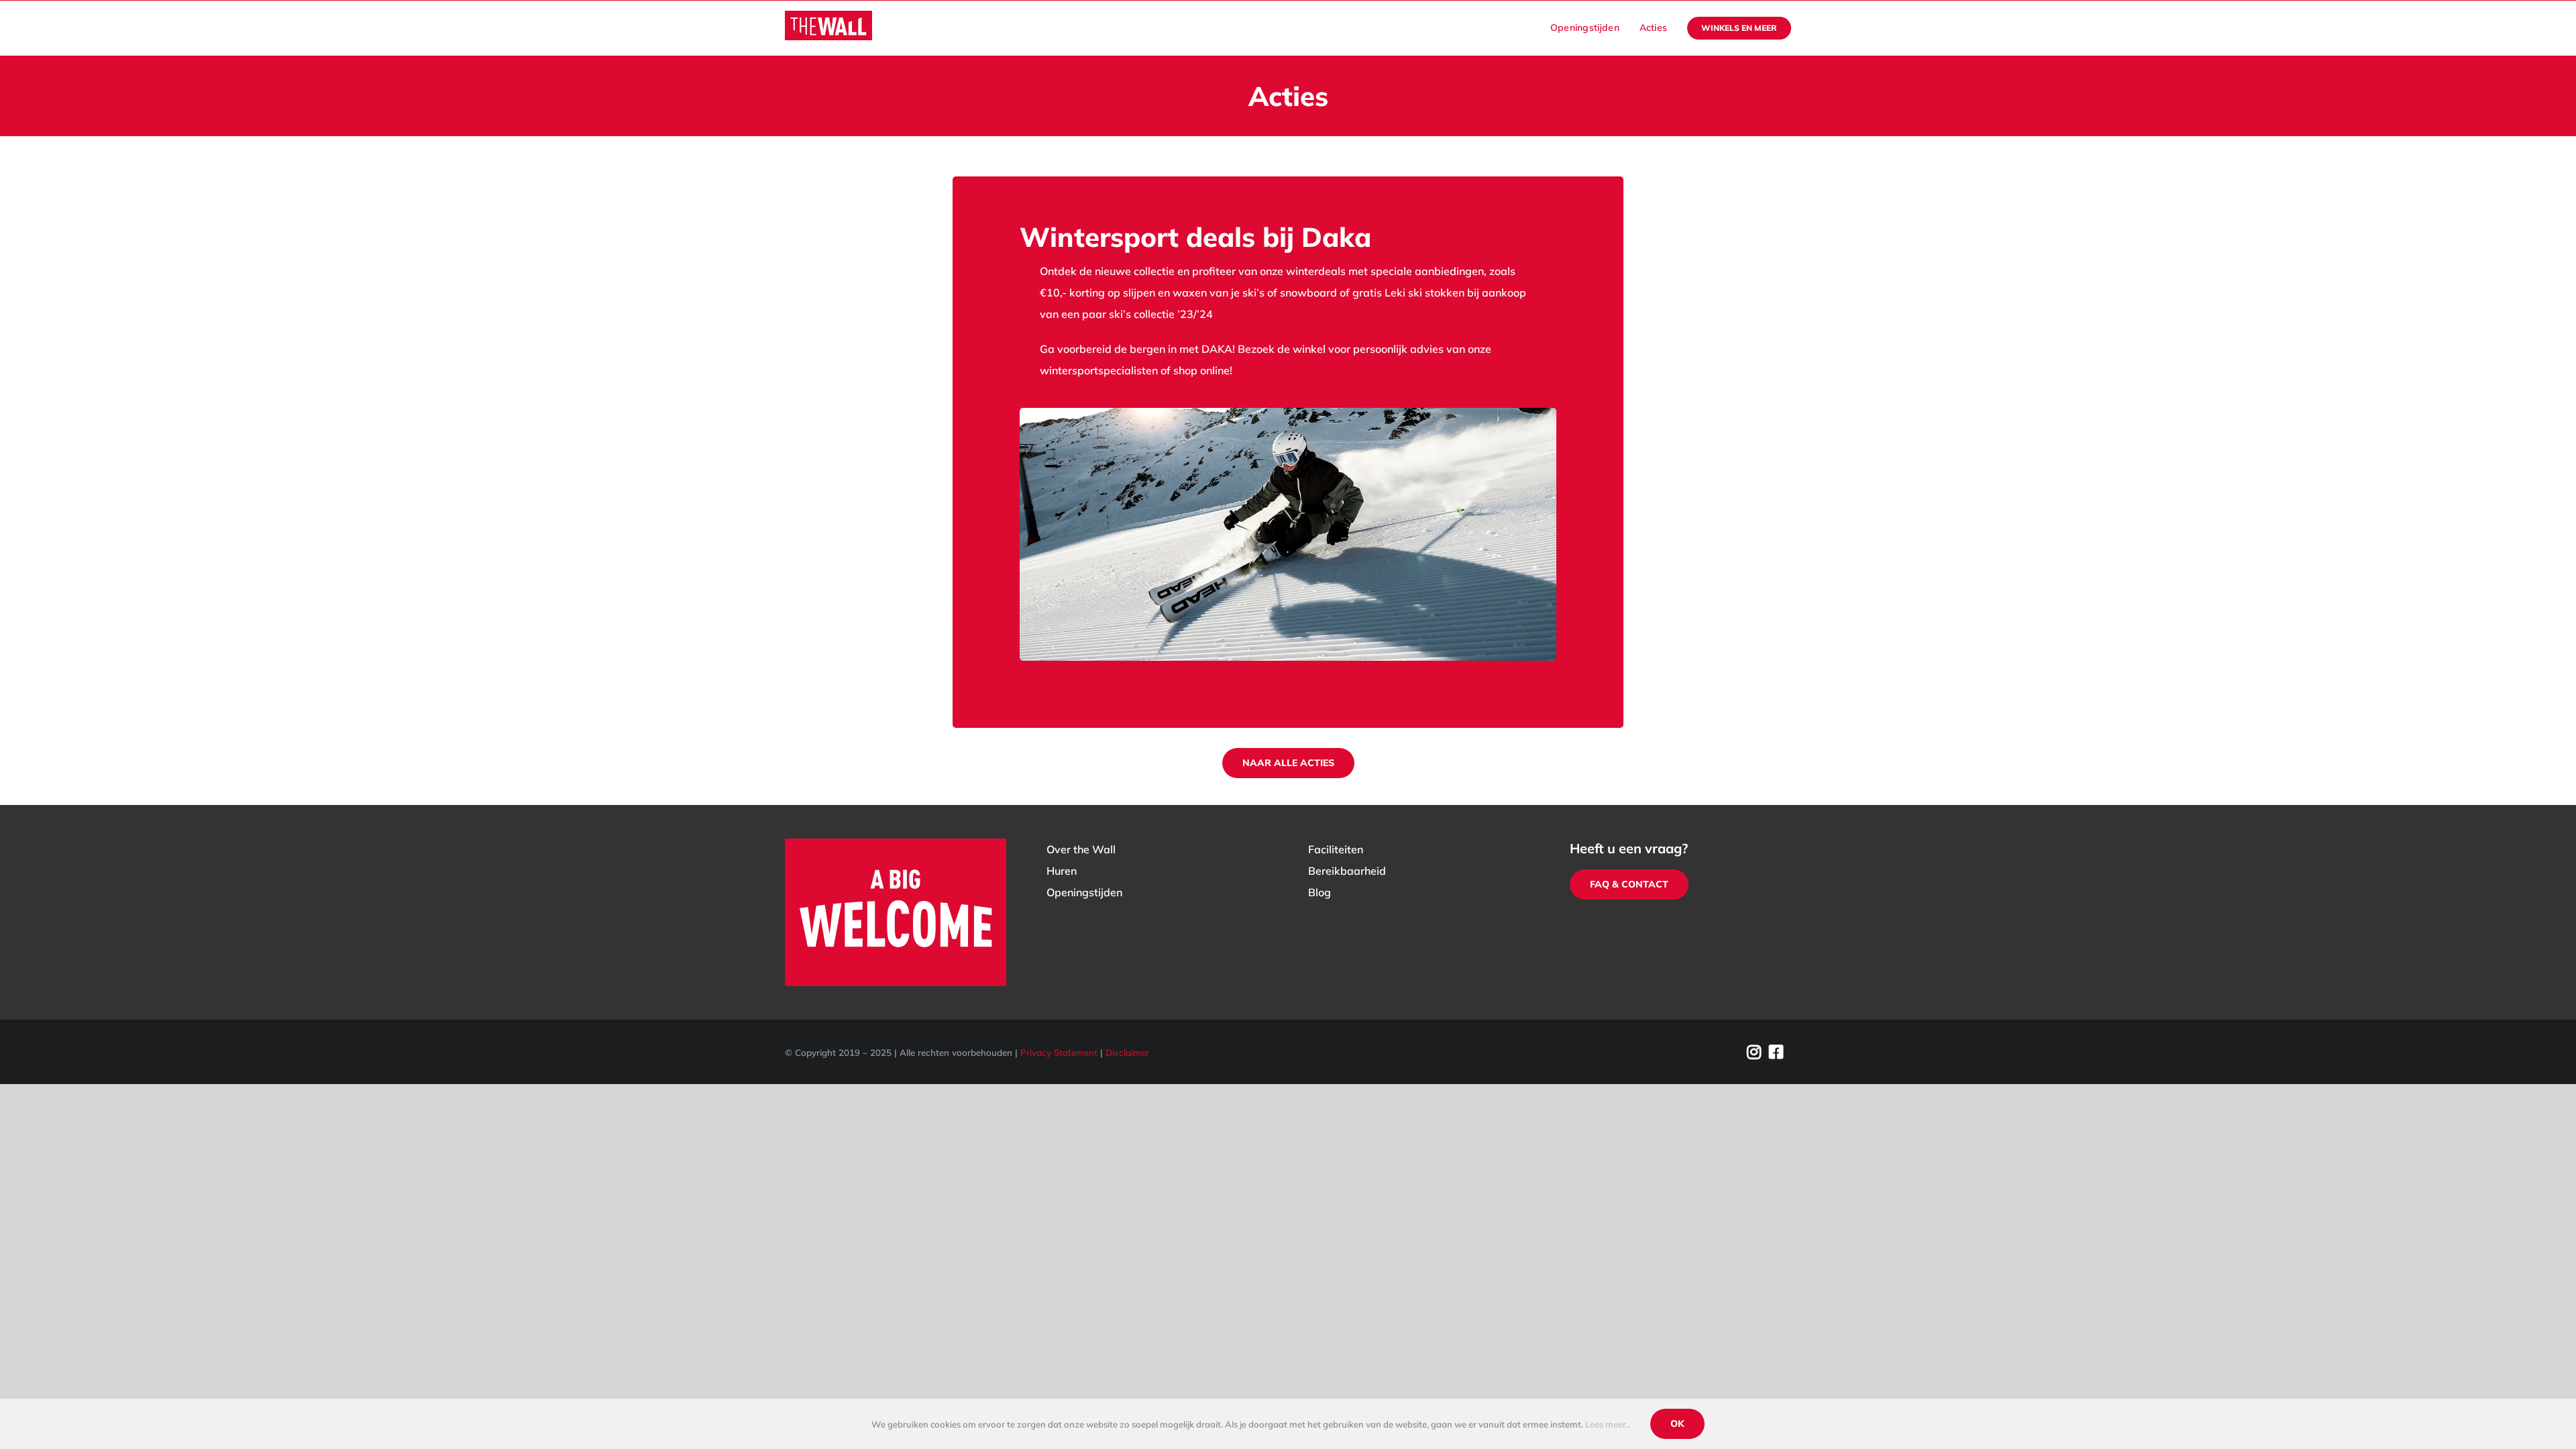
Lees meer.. (1608, 1424)
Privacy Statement (1059, 1053)
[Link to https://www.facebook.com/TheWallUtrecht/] (1776, 1052)
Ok (1677, 1424)
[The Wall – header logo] (828, 16)
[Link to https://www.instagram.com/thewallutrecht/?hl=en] (1754, 1052)
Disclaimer (1127, 1053)
